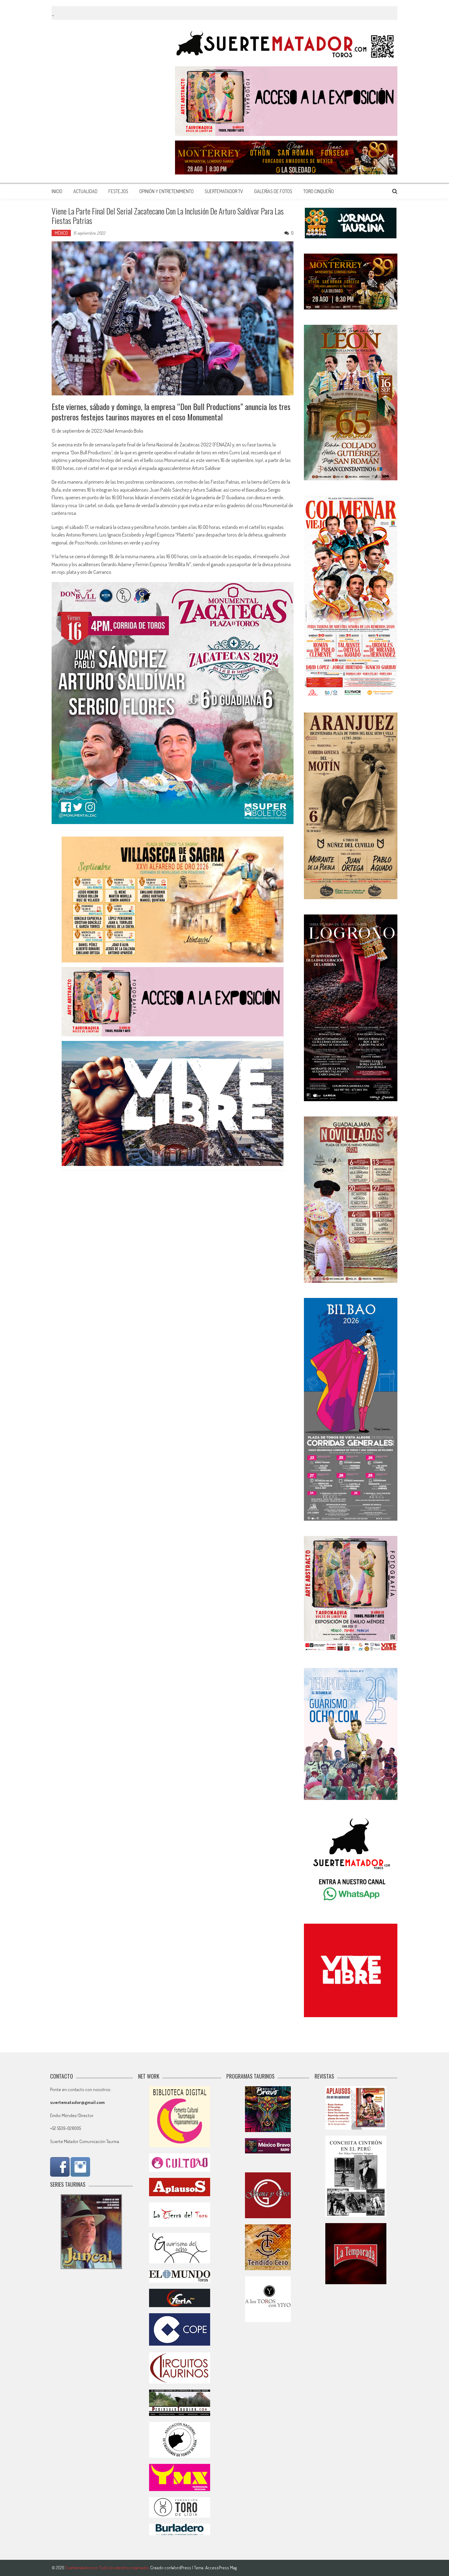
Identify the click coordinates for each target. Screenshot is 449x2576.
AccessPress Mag (221, 2568)
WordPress (182, 2568)
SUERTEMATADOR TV (224, 191)
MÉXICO (61, 233)
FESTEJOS (118, 191)
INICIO (57, 191)
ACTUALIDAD (85, 191)
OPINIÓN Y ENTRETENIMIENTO (166, 191)
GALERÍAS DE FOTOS (273, 191)
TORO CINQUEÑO (319, 191)
